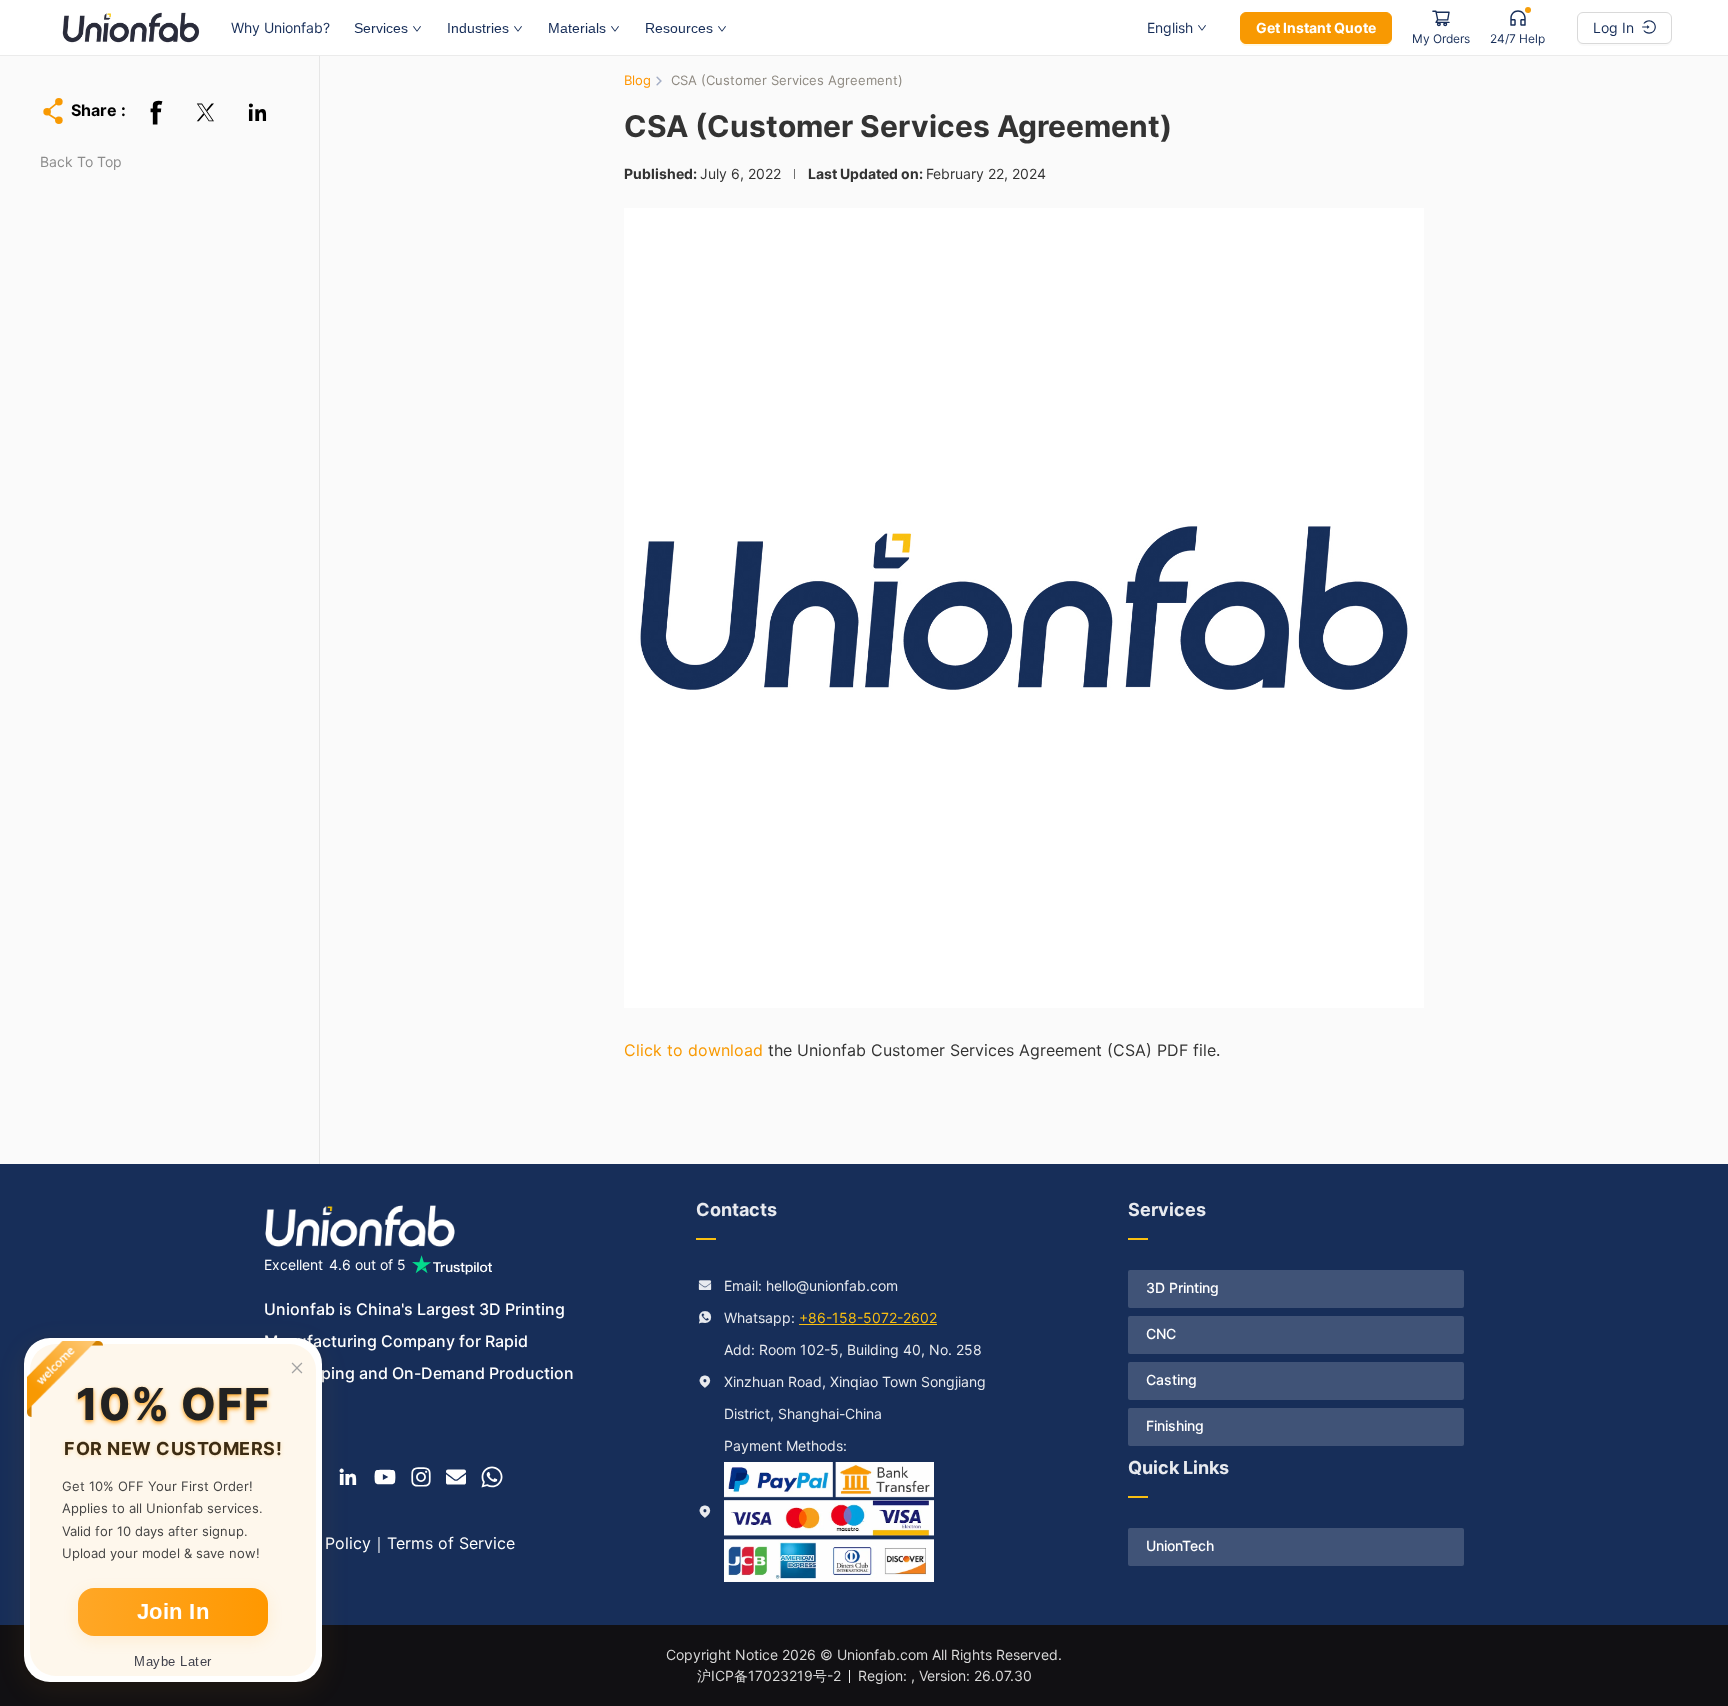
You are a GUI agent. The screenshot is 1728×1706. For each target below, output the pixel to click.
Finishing (1175, 1425)
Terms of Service (451, 1543)
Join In (173, 1611)
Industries (478, 28)
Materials (577, 28)
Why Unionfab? (280, 27)
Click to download (693, 1050)
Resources (679, 28)
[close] (297, 1368)
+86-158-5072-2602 (868, 1317)
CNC (1161, 1333)
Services (381, 28)
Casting (1171, 1379)
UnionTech (1180, 1545)
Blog (637, 80)
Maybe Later (173, 1661)
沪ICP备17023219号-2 (769, 1676)
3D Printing (1182, 1287)
